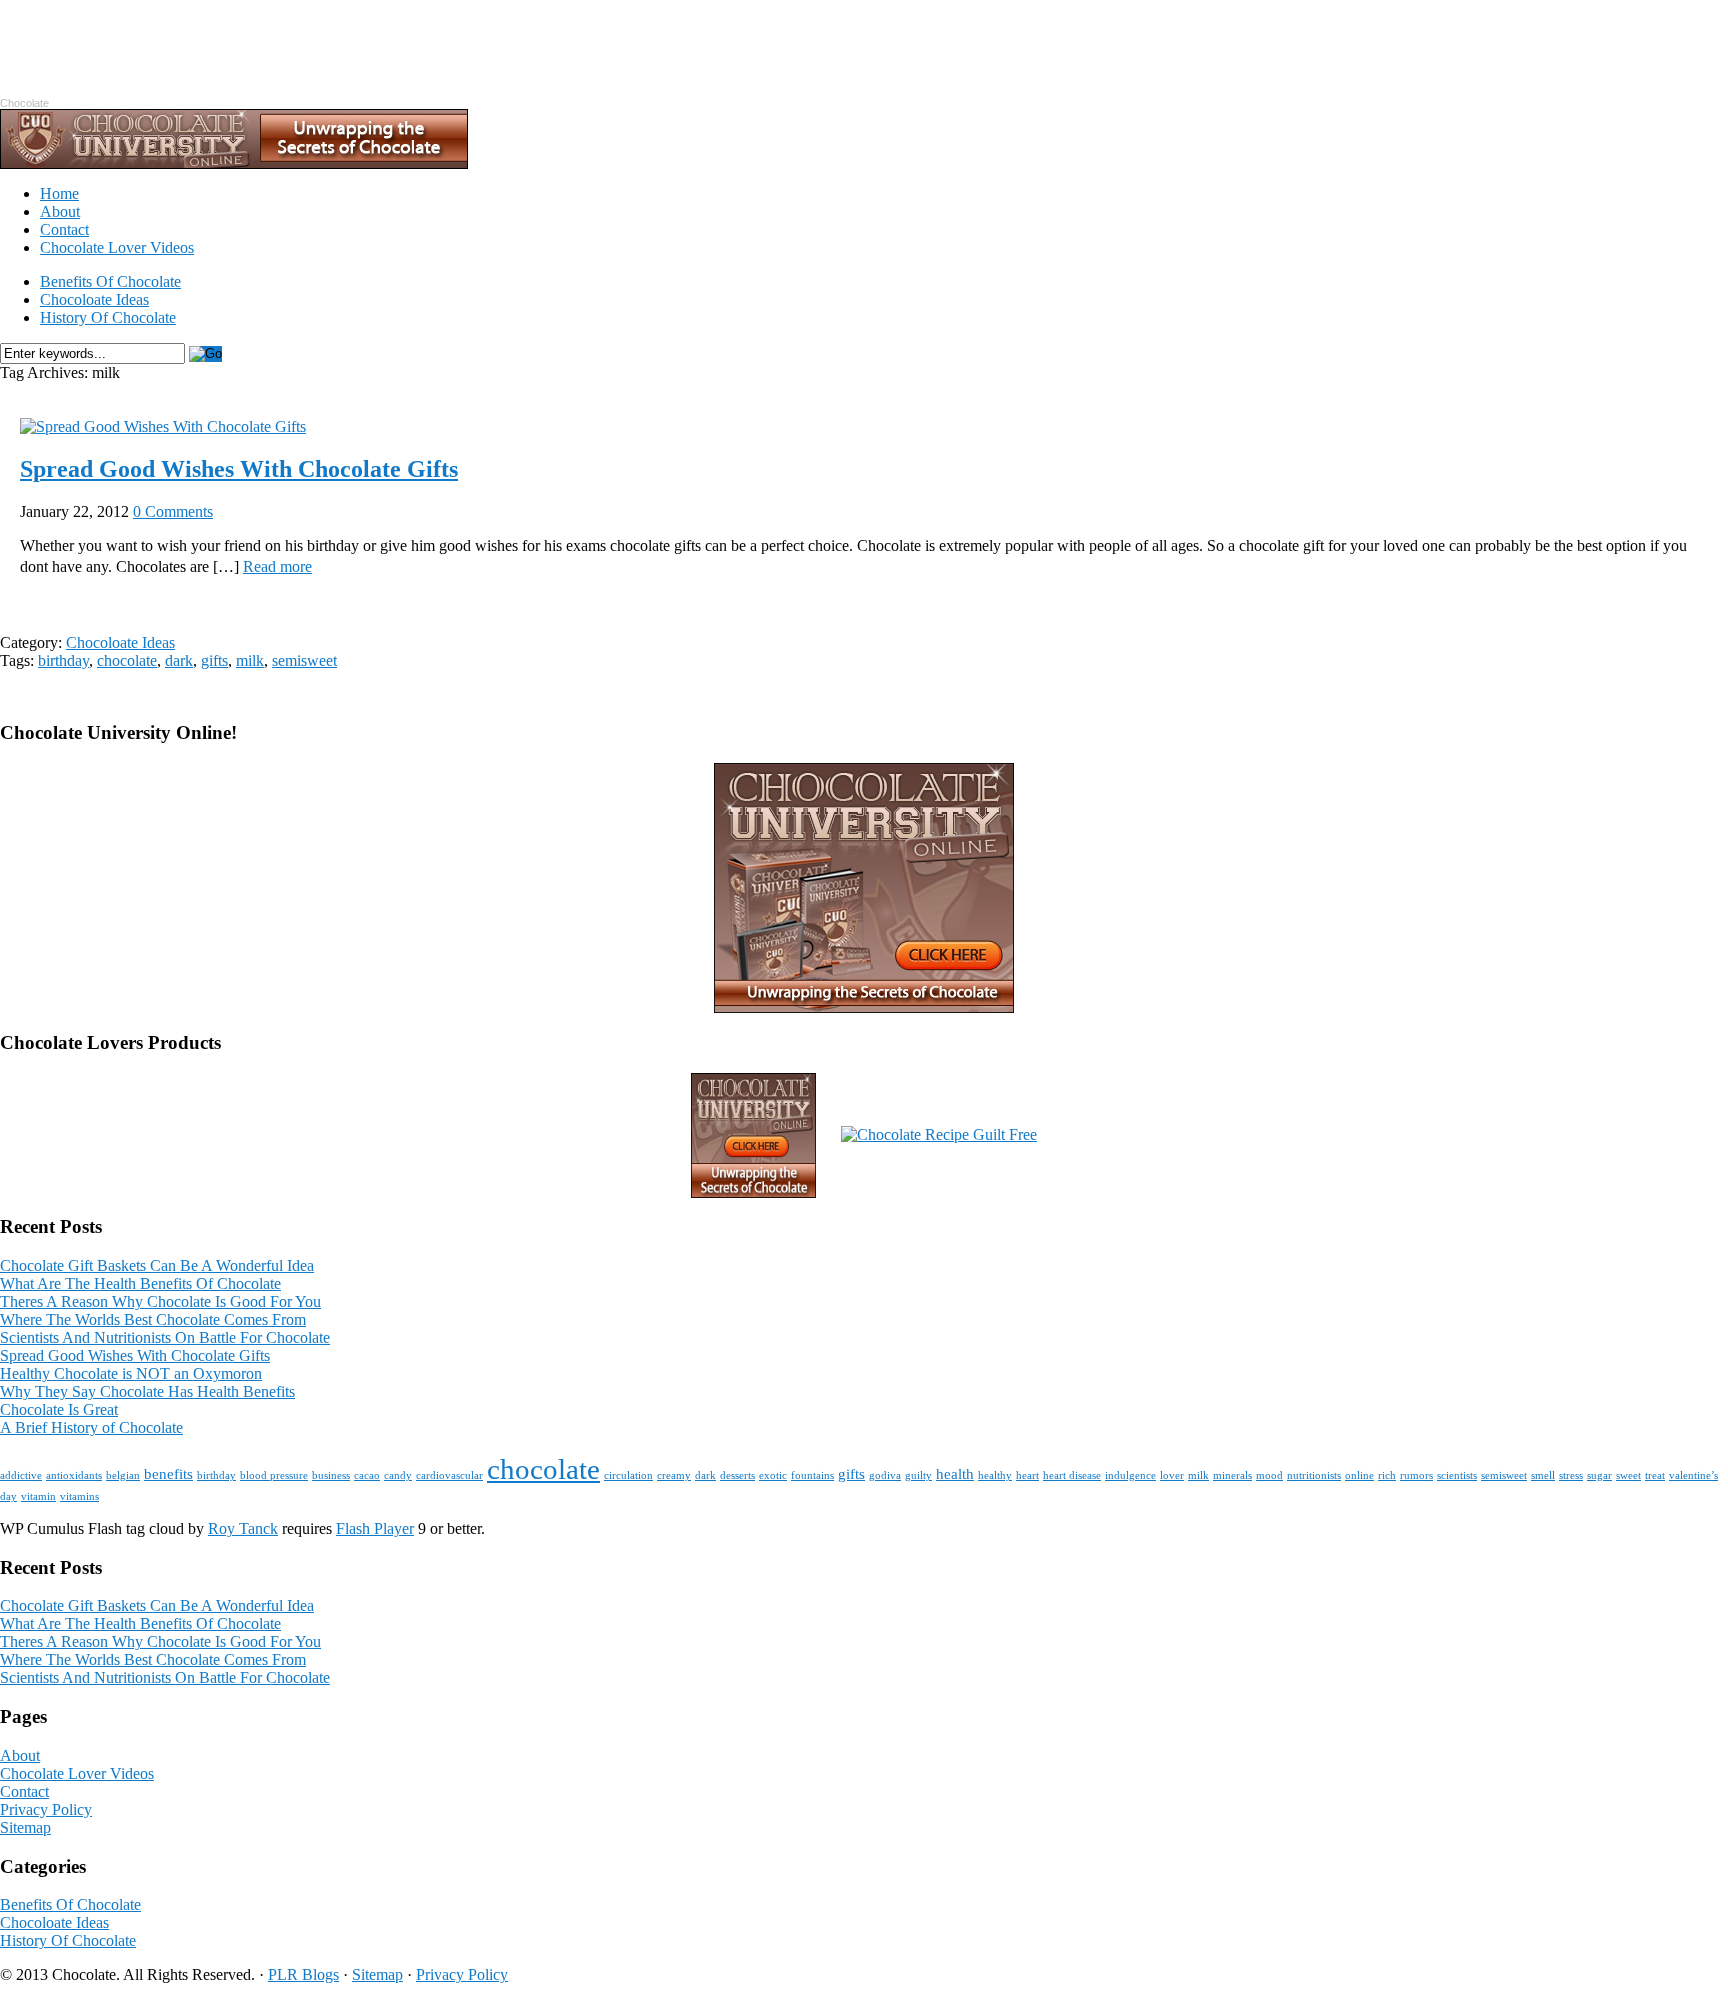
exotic (773, 1475)
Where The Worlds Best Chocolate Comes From (153, 1319)
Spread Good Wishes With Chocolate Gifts (239, 469)
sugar (1599, 1475)
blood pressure (274, 1475)
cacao (367, 1475)
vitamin (38, 1496)
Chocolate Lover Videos (117, 247)
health (955, 1473)
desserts (737, 1475)
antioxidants (74, 1475)
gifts (214, 660)
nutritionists (1314, 1475)
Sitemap (25, 1827)
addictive (21, 1475)
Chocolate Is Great (59, 1409)
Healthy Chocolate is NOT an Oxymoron (131, 1373)
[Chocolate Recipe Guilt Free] (939, 1134)
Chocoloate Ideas (94, 299)
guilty (918, 1475)
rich (1387, 1475)
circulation (628, 1475)
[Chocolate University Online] (864, 1007)
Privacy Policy (46, 1809)
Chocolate (118, 48)
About (60, 211)
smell (1543, 1475)
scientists (1457, 1475)
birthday (63, 660)
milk (250, 660)
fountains (812, 1475)
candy (398, 1475)
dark (179, 660)
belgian (123, 1475)
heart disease (1072, 1475)
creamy (674, 1475)
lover (1172, 1475)
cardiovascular (449, 1475)
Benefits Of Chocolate (110, 281)
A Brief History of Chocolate (91, 1427)
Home (59, 193)
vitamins (79, 1496)
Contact (64, 229)
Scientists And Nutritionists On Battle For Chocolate (165, 1337)
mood (1269, 1475)
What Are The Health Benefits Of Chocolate (140, 1283)
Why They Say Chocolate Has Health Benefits (147, 1391)
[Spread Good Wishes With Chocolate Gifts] (163, 426)
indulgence (1130, 1475)
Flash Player (375, 1528)
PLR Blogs (303, 1974)
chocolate (127, 660)
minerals (1232, 1475)
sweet (1628, 1475)
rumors (1416, 1475)
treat (1655, 1475)
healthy (995, 1475)
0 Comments (173, 511)
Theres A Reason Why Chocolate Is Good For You (160, 1301)
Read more (277, 566)
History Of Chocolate (108, 317)
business (331, 1475)
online (1359, 1475)
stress (1571, 1475)
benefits (168, 1473)
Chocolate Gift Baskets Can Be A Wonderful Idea (157, 1265)
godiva (885, 1475)
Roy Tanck (243, 1528)
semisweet (304, 660)
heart (1027, 1475)
